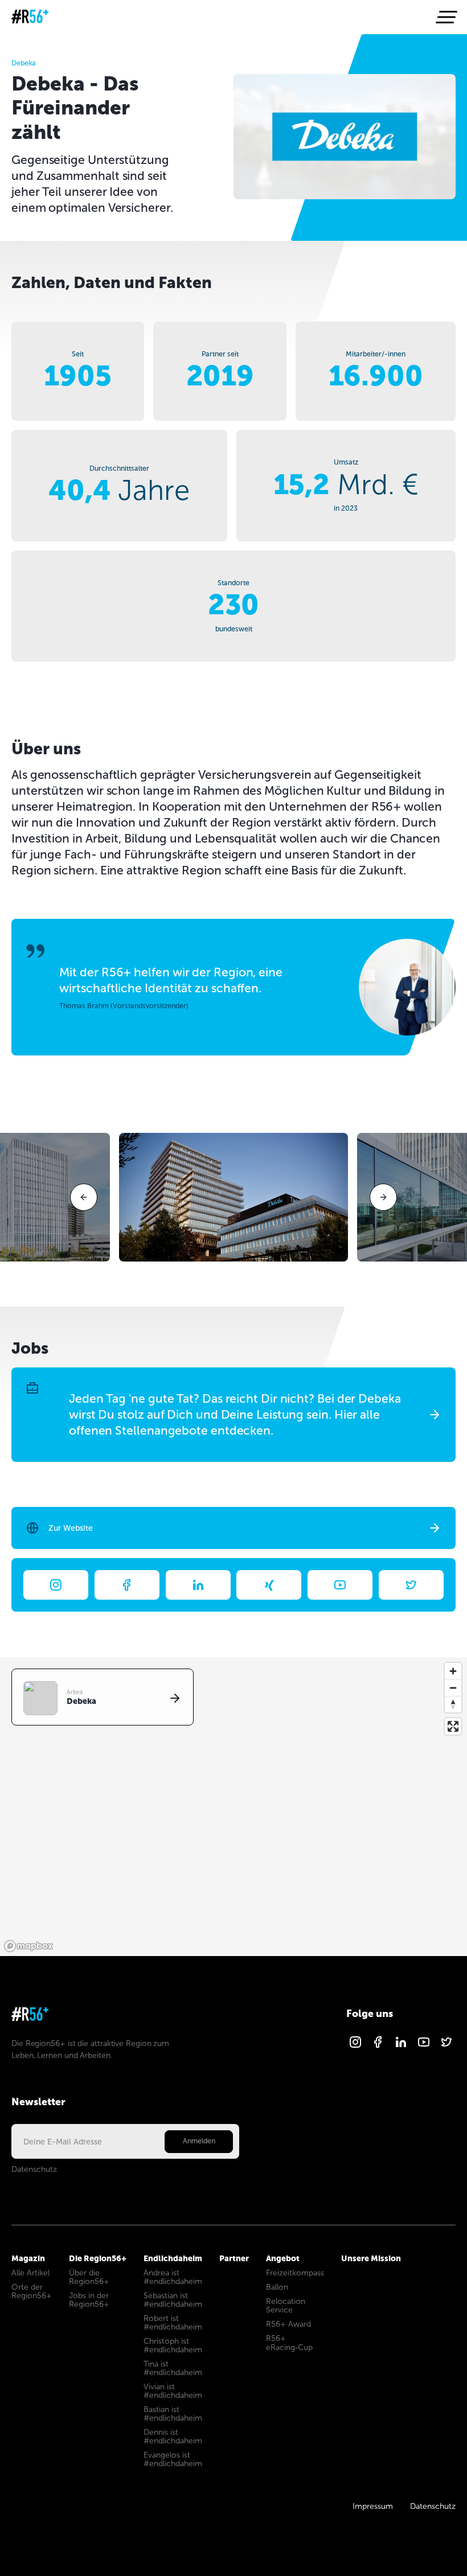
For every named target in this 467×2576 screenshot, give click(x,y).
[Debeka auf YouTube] (340, 1585)
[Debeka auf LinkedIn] (198, 1585)
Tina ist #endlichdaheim (173, 2368)
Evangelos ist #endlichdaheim (173, 2459)
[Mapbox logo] (28, 1946)
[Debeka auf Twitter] (411, 1585)
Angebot (283, 2258)
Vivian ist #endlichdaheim (173, 2391)
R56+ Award (288, 2324)
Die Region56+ (98, 2258)
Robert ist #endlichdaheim (173, 2323)
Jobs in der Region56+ (89, 2300)
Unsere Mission (371, 2258)
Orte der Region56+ (32, 2291)
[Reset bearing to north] (453, 1704)
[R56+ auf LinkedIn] (401, 2046)
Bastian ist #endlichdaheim (173, 2414)
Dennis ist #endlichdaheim (173, 2437)
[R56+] (30, 17)
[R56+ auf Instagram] (355, 2046)
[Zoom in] (453, 1671)
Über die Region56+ (89, 2277)
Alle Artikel (30, 2273)
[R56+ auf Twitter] (446, 2046)
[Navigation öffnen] (445, 17)
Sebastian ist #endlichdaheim (173, 2300)
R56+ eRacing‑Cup (289, 2343)
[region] (233, 1807)
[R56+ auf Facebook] (378, 2046)
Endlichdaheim (173, 2258)
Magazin (28, 2258)
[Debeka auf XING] (269, 1585)
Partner (234, 2258)
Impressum (373, 2506)
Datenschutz (34, 2169)
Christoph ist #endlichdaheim (173, 2345)
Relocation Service (286, 2306)
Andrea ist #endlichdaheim (173, 2277)
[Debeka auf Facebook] (127, 1585)
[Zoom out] (453, 1688)
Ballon (277, 2287)
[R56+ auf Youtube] (424, 2046)
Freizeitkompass (295, 2273)
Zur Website (71, 1528)
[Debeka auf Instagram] (56, 1585)
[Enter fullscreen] (453, 1726)
